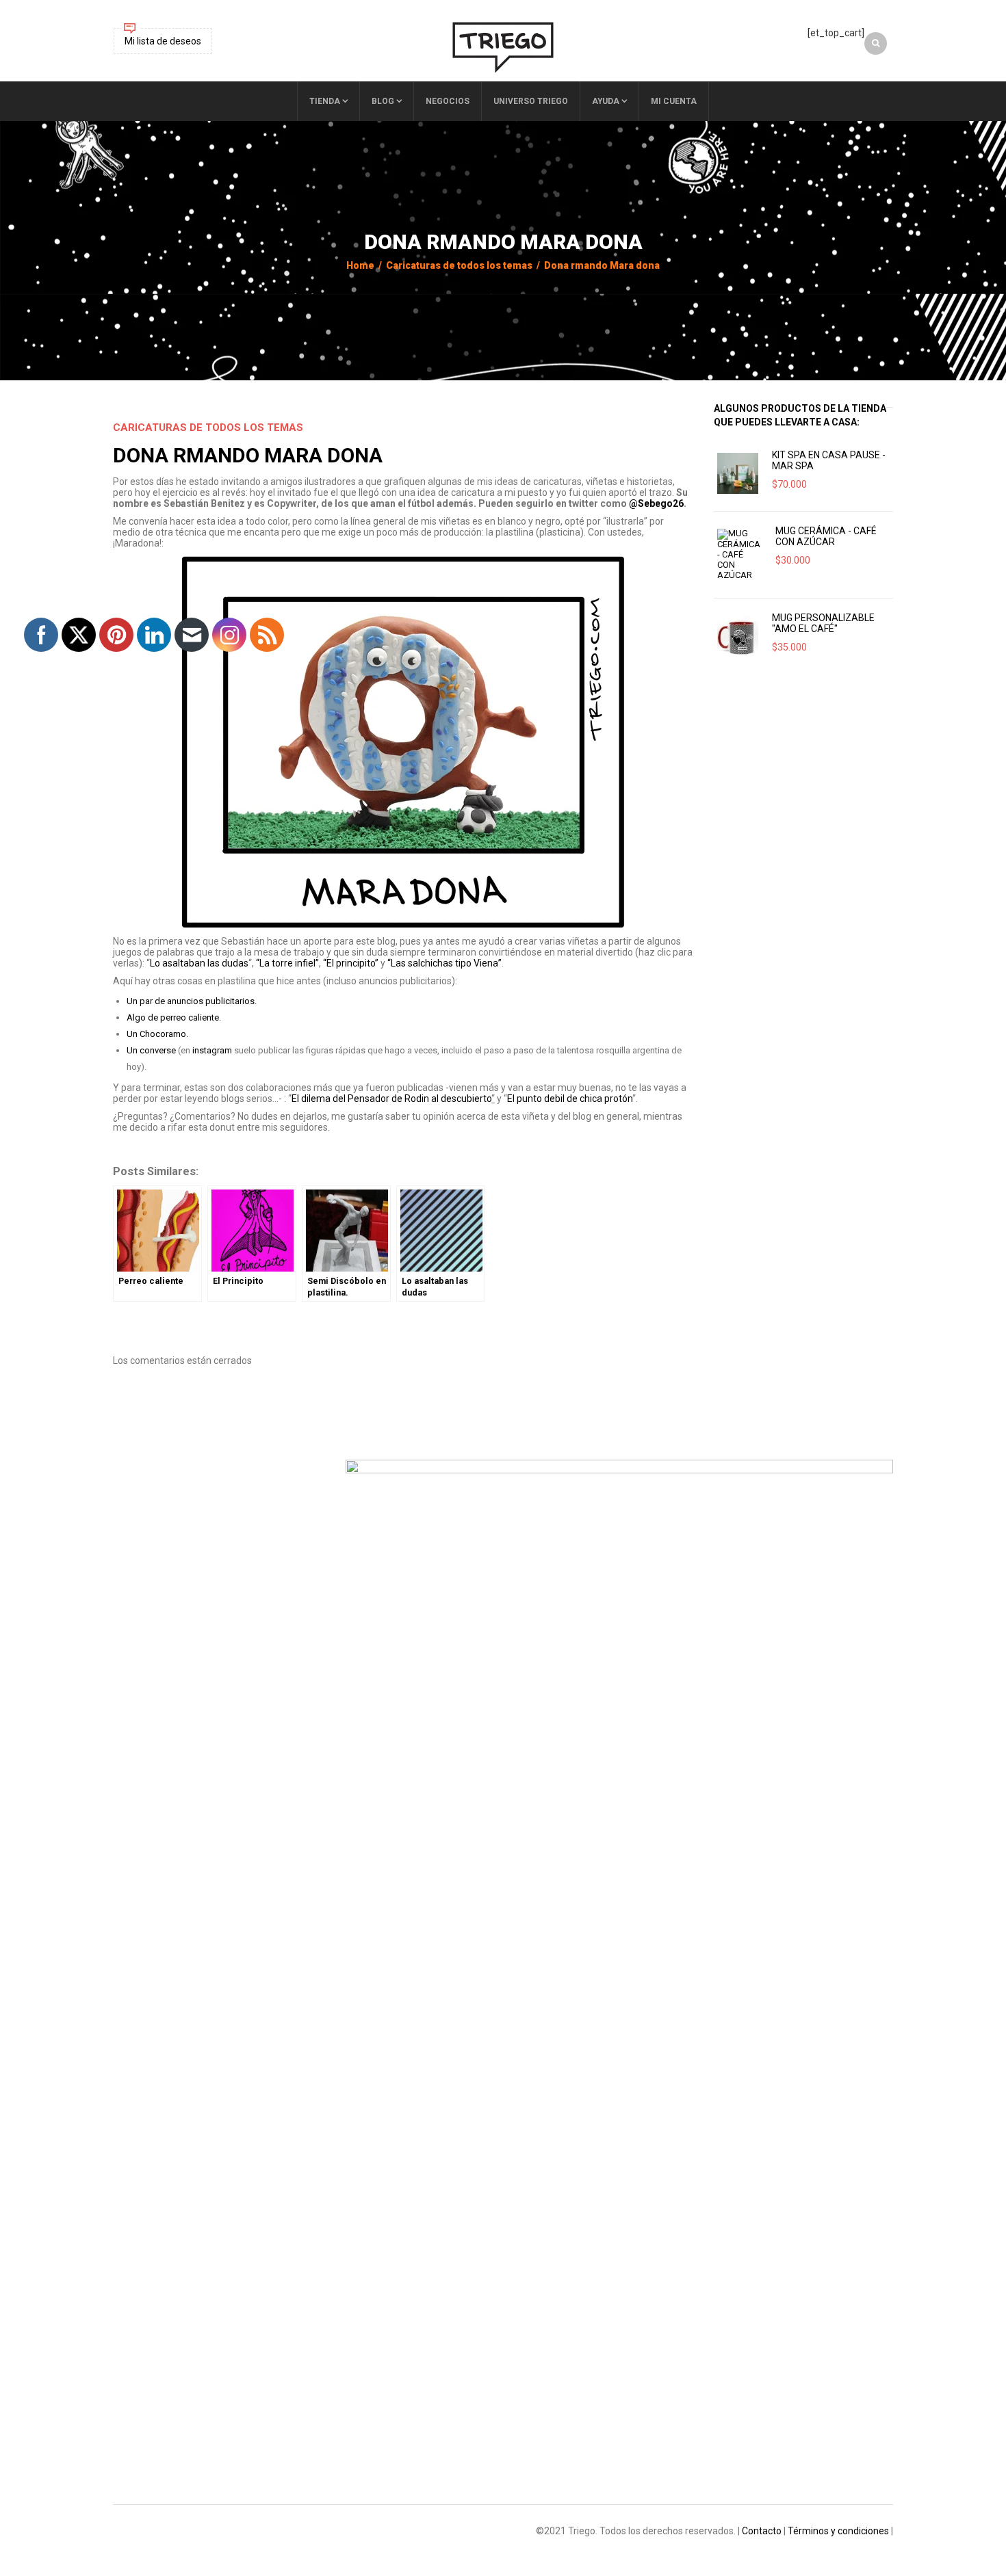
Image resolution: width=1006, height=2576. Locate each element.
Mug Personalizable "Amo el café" (823, 623)
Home (360, 265)
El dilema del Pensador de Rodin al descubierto (391, 1099)
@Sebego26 (656, 503)
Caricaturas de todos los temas (459, 265)
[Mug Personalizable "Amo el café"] (738, 636)
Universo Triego (531, 101)
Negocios (448, 101)
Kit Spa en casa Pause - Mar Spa (829, 460)
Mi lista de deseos (163, 41)
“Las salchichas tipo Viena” (444, 963)
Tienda (325, 101)
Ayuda (606, 101)
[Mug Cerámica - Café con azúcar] (739, 554)
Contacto (762, 2531)
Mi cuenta (674, 101)
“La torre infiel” (287, 963)
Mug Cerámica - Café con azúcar (826, 536)
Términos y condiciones (838, 2531)
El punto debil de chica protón (570, 1099)
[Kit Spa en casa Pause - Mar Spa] (738, 473)
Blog (383, 101)
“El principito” (351, 963)
